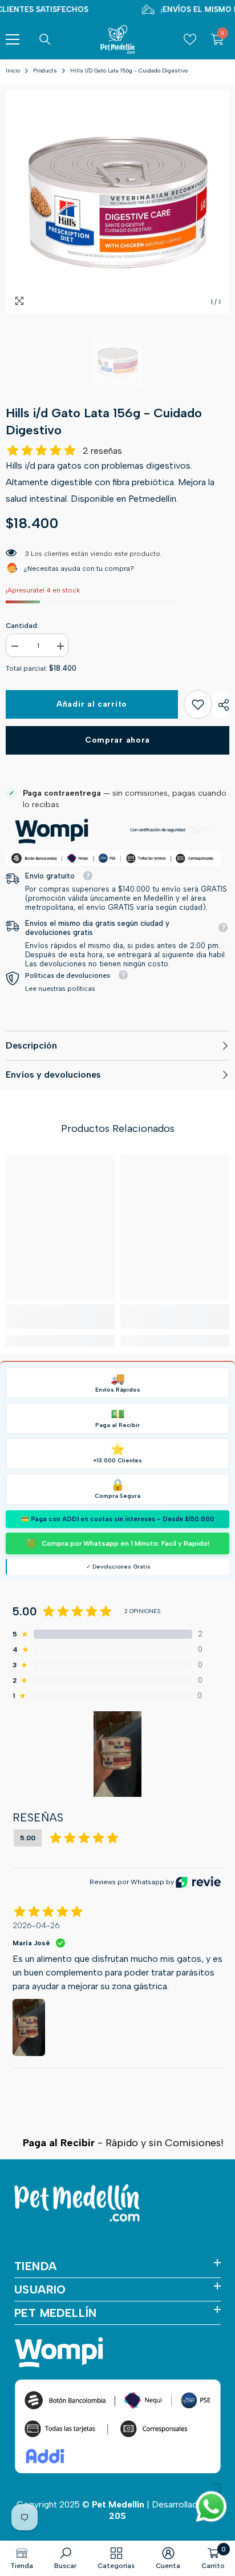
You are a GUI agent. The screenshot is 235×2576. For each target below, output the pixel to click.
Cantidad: (22, 626)
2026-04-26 (36, 1926)
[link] (198, 704)
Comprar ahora (117, 740)
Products (45, 70)
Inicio (13, 70)
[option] (117, 201)
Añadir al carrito (92, 704)
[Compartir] (221, 705)
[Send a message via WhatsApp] (211, 2507)
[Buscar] (45, 39)
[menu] (13, 39)
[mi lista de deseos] (190, 39)
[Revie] (198, 1882)
